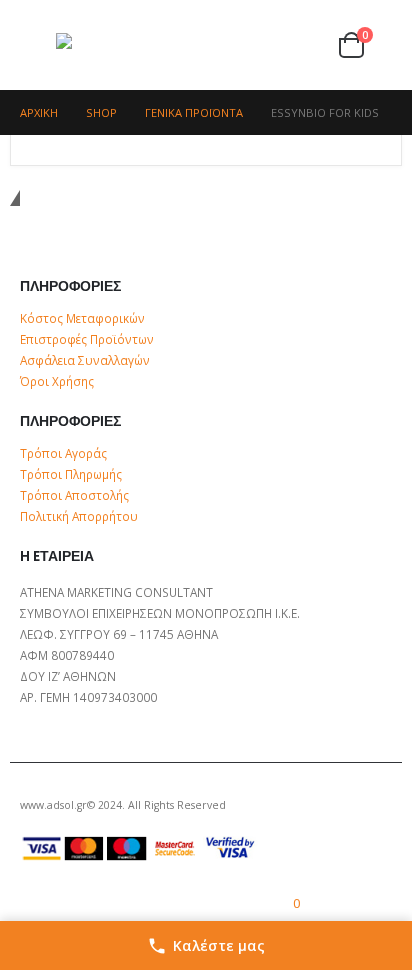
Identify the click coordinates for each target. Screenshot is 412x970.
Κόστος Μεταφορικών (82, 318)
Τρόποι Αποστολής (74, 495)
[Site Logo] (96, 45)
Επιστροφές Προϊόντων (87, 339)
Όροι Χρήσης (57, 381)
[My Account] (277, 45)
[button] (38, 45)
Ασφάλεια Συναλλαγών (85, 360)
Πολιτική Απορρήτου (79, 516)
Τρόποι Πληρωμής (71, 474)
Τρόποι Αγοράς (63, 453)
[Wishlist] (313, 45)
